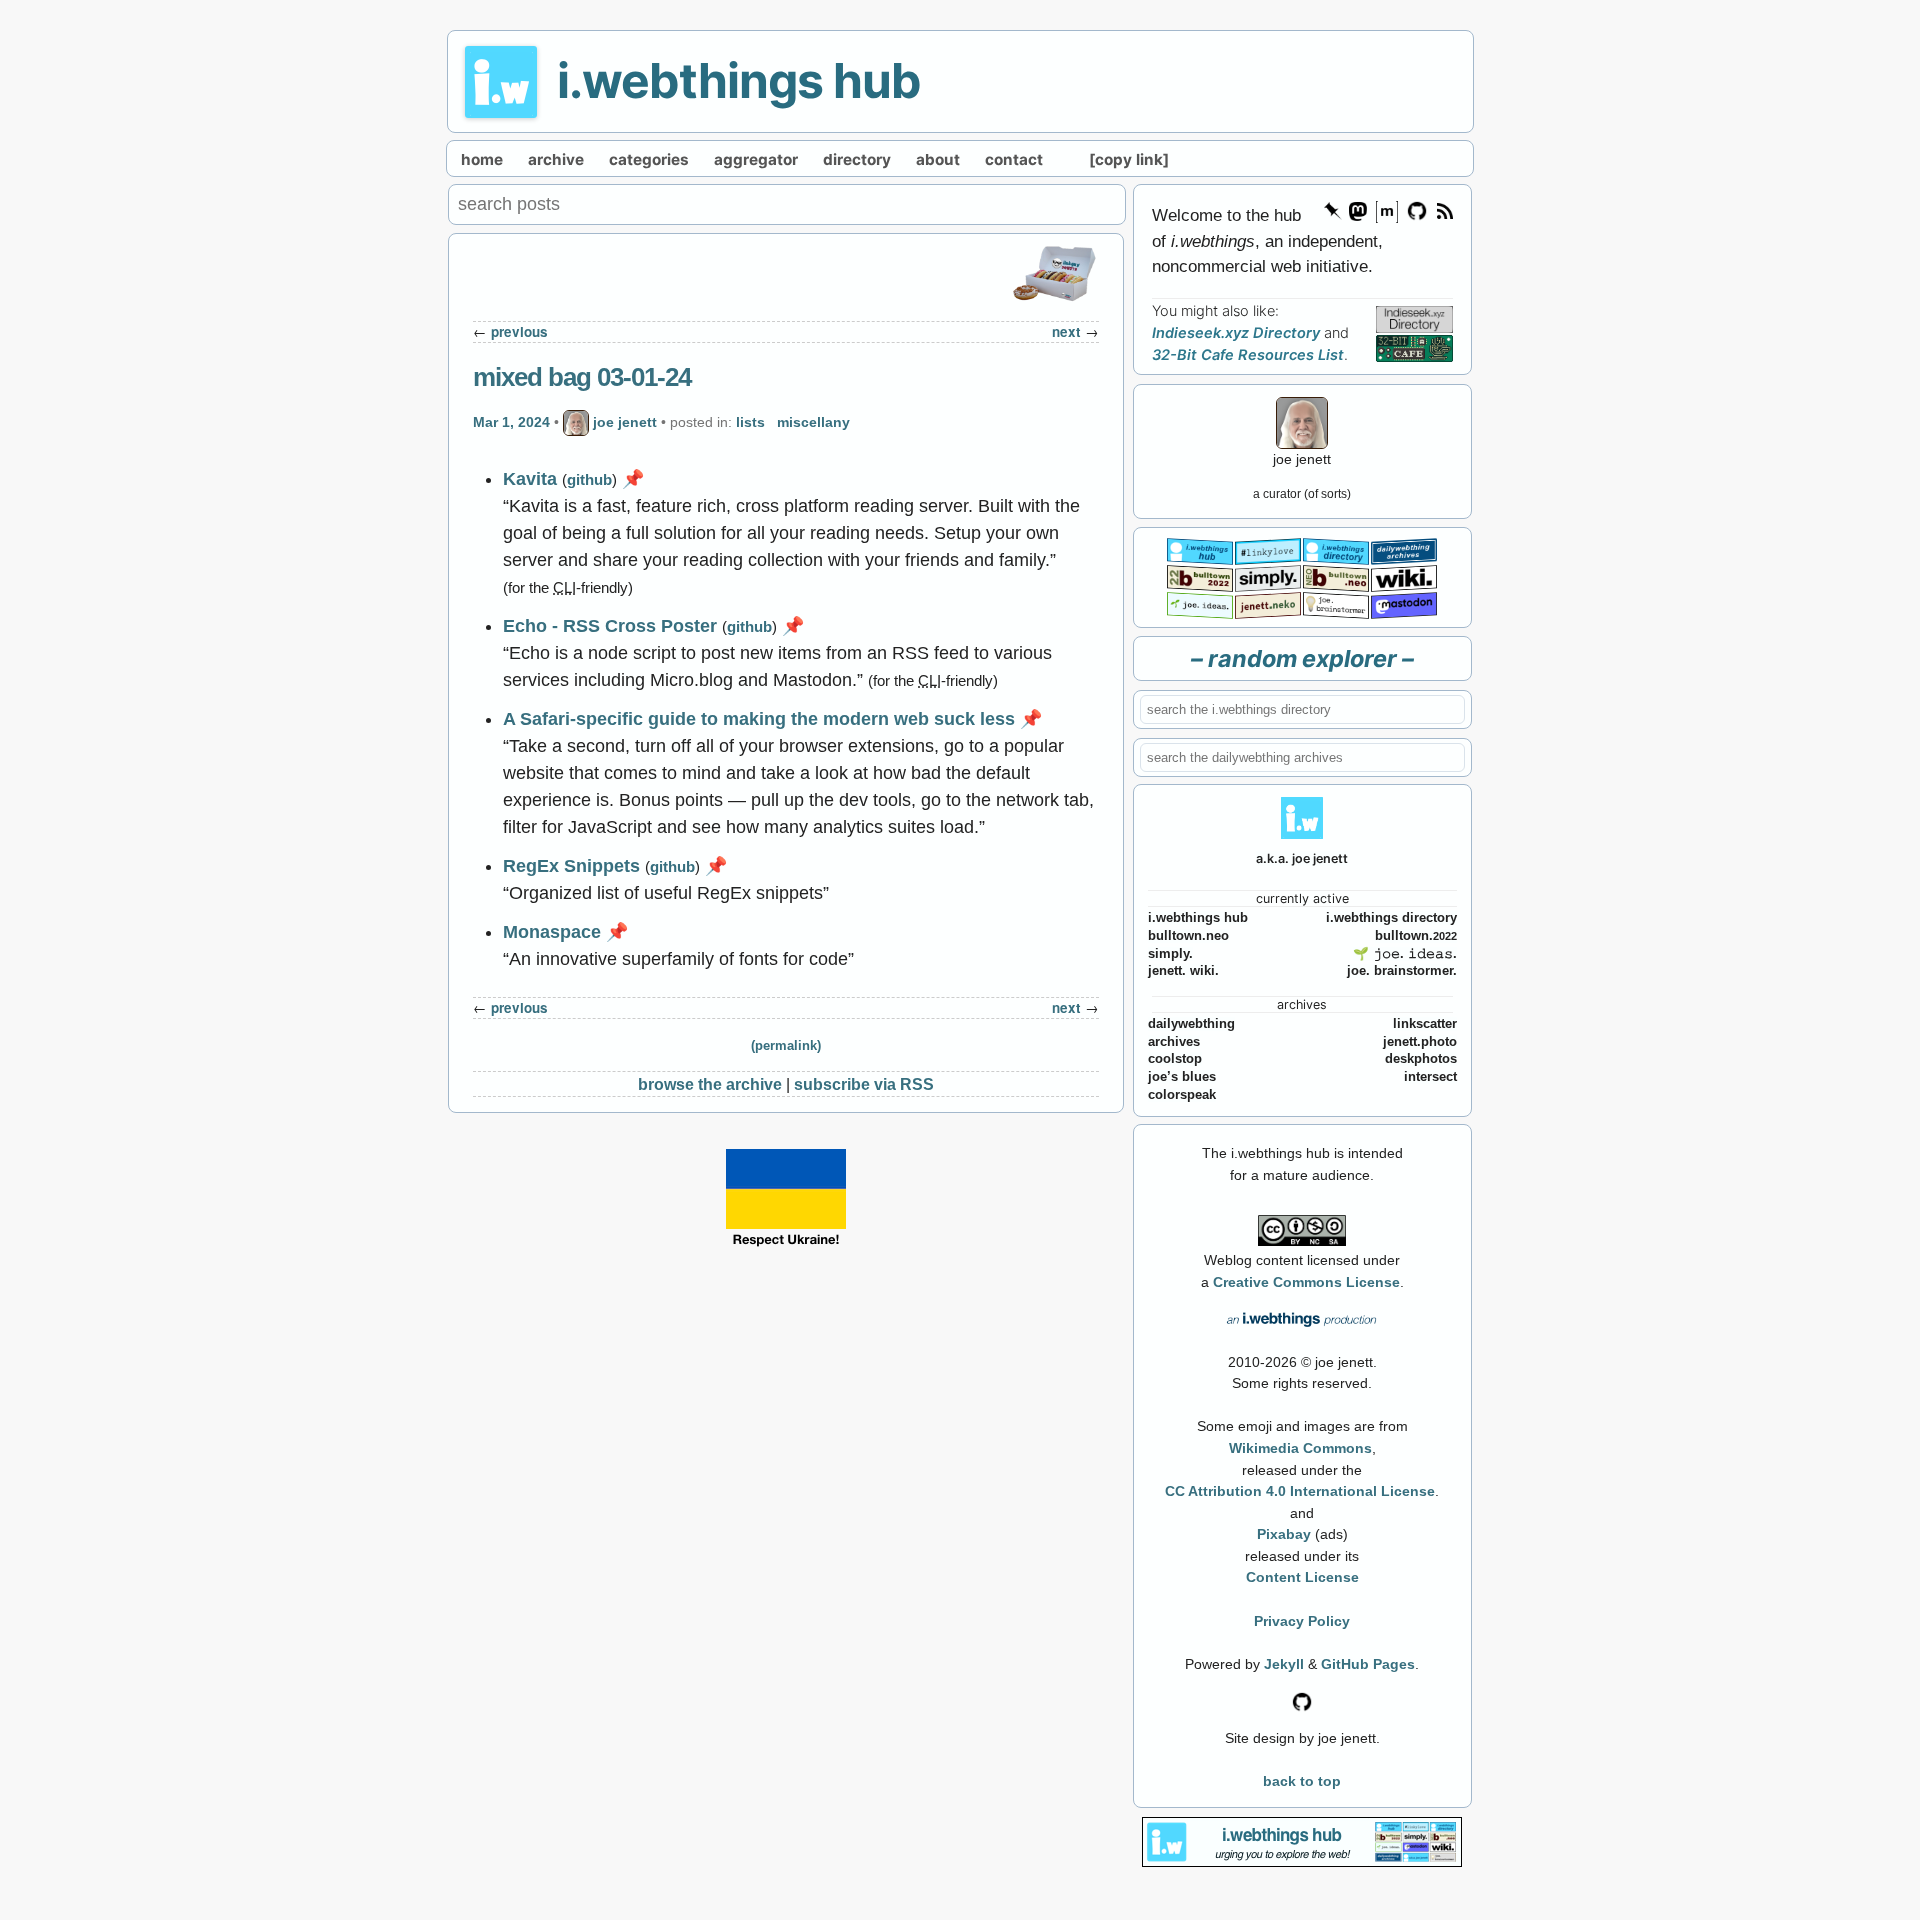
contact (1014, 159)
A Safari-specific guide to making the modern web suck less (759, 719)
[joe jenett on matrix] (1386, 209)
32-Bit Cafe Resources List (1248, 355)
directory (857, 159)
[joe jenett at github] (1418, 209)
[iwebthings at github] (1302, 1700)
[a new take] (1200, 576)
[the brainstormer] (1336, 603)
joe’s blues (1182, 1077)
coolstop (1175, 1059)
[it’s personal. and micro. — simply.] (1268, 576)
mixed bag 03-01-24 (582, 377)
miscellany (813, 422)
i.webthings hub (739, 80)
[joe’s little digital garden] (1200, 603)
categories (649, 159)
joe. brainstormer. (1402, 971)
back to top (1302, 1781)
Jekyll (1284, 1664)
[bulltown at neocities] (1336, 576)
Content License (1302, 1577)
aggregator (756, 159)
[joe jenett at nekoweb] (1268, 603)
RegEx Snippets (571, 866)
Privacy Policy (1302, 1621)
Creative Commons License (1306, 1282)
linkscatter (1425, 1024)
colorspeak (1182, 1095)
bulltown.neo (1188, 936)
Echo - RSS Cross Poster (610, 626)
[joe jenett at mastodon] (1404, 603)
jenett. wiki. (1183, 971)
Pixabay (1284, 1534)
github (589, 479)
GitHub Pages (1368, 1664)
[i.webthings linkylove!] (1268, 549)
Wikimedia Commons (1300, 1448)
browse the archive (710, 1084)
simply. (1170, 954)
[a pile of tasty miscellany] (1404, 576)
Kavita (530, 479)
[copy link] (1129, 159)
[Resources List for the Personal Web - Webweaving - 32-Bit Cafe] (1414, 348)
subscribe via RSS (864, 1084)
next (1066, 331)
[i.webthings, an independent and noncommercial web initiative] (1200, 549)
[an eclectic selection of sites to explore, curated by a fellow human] (1336, 549)
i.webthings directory (1391, 918)
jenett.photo (1420, 1042)
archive (556, 159)
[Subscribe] (1444, 209)
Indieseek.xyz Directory (1236, 333)
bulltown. (1416, 936)
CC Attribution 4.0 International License (1300, 1491)
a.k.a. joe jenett (1302, 858)
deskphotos (1421, 1059)
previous (519, 331)
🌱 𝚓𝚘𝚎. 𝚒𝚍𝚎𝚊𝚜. (1405, 954)
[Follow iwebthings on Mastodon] (1357, 209)
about (938, 159)
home (482, 159)
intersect (1430, 1077)
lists (750, 422)
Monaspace (552, 932)
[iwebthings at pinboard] (1333, 209)
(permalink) (786, 1046)
